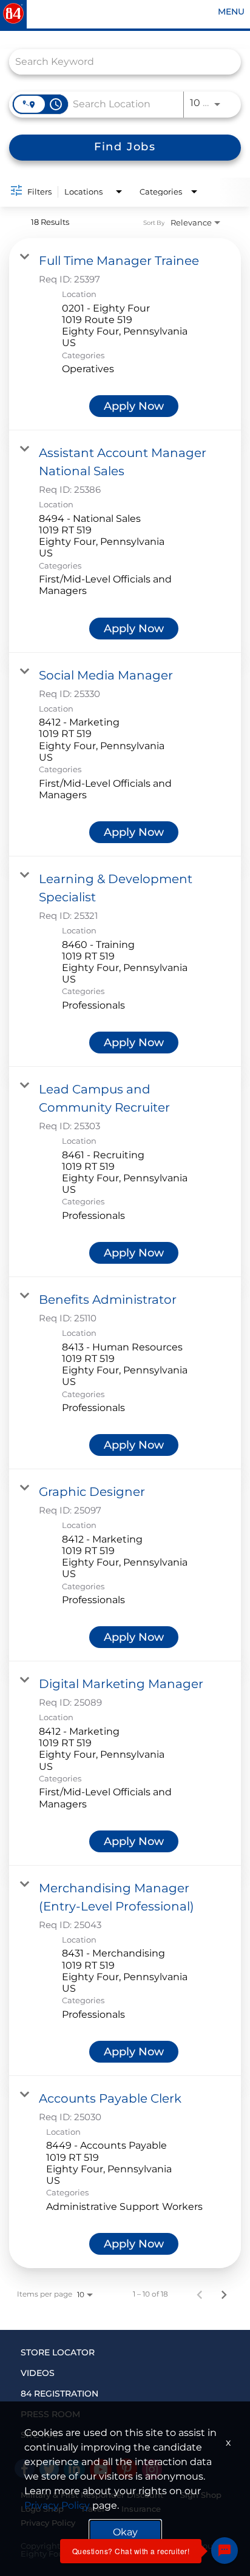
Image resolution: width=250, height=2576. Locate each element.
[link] (125, 334)
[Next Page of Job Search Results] (224, 2294)
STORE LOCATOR (58, 2352)
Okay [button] (125, 2532)
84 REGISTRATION (59, 2394)
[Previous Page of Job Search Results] (200, 2294)
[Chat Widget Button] (225, 2551)
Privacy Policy (57, 2505)
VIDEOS (38, 2373)
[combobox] (119, 62)
